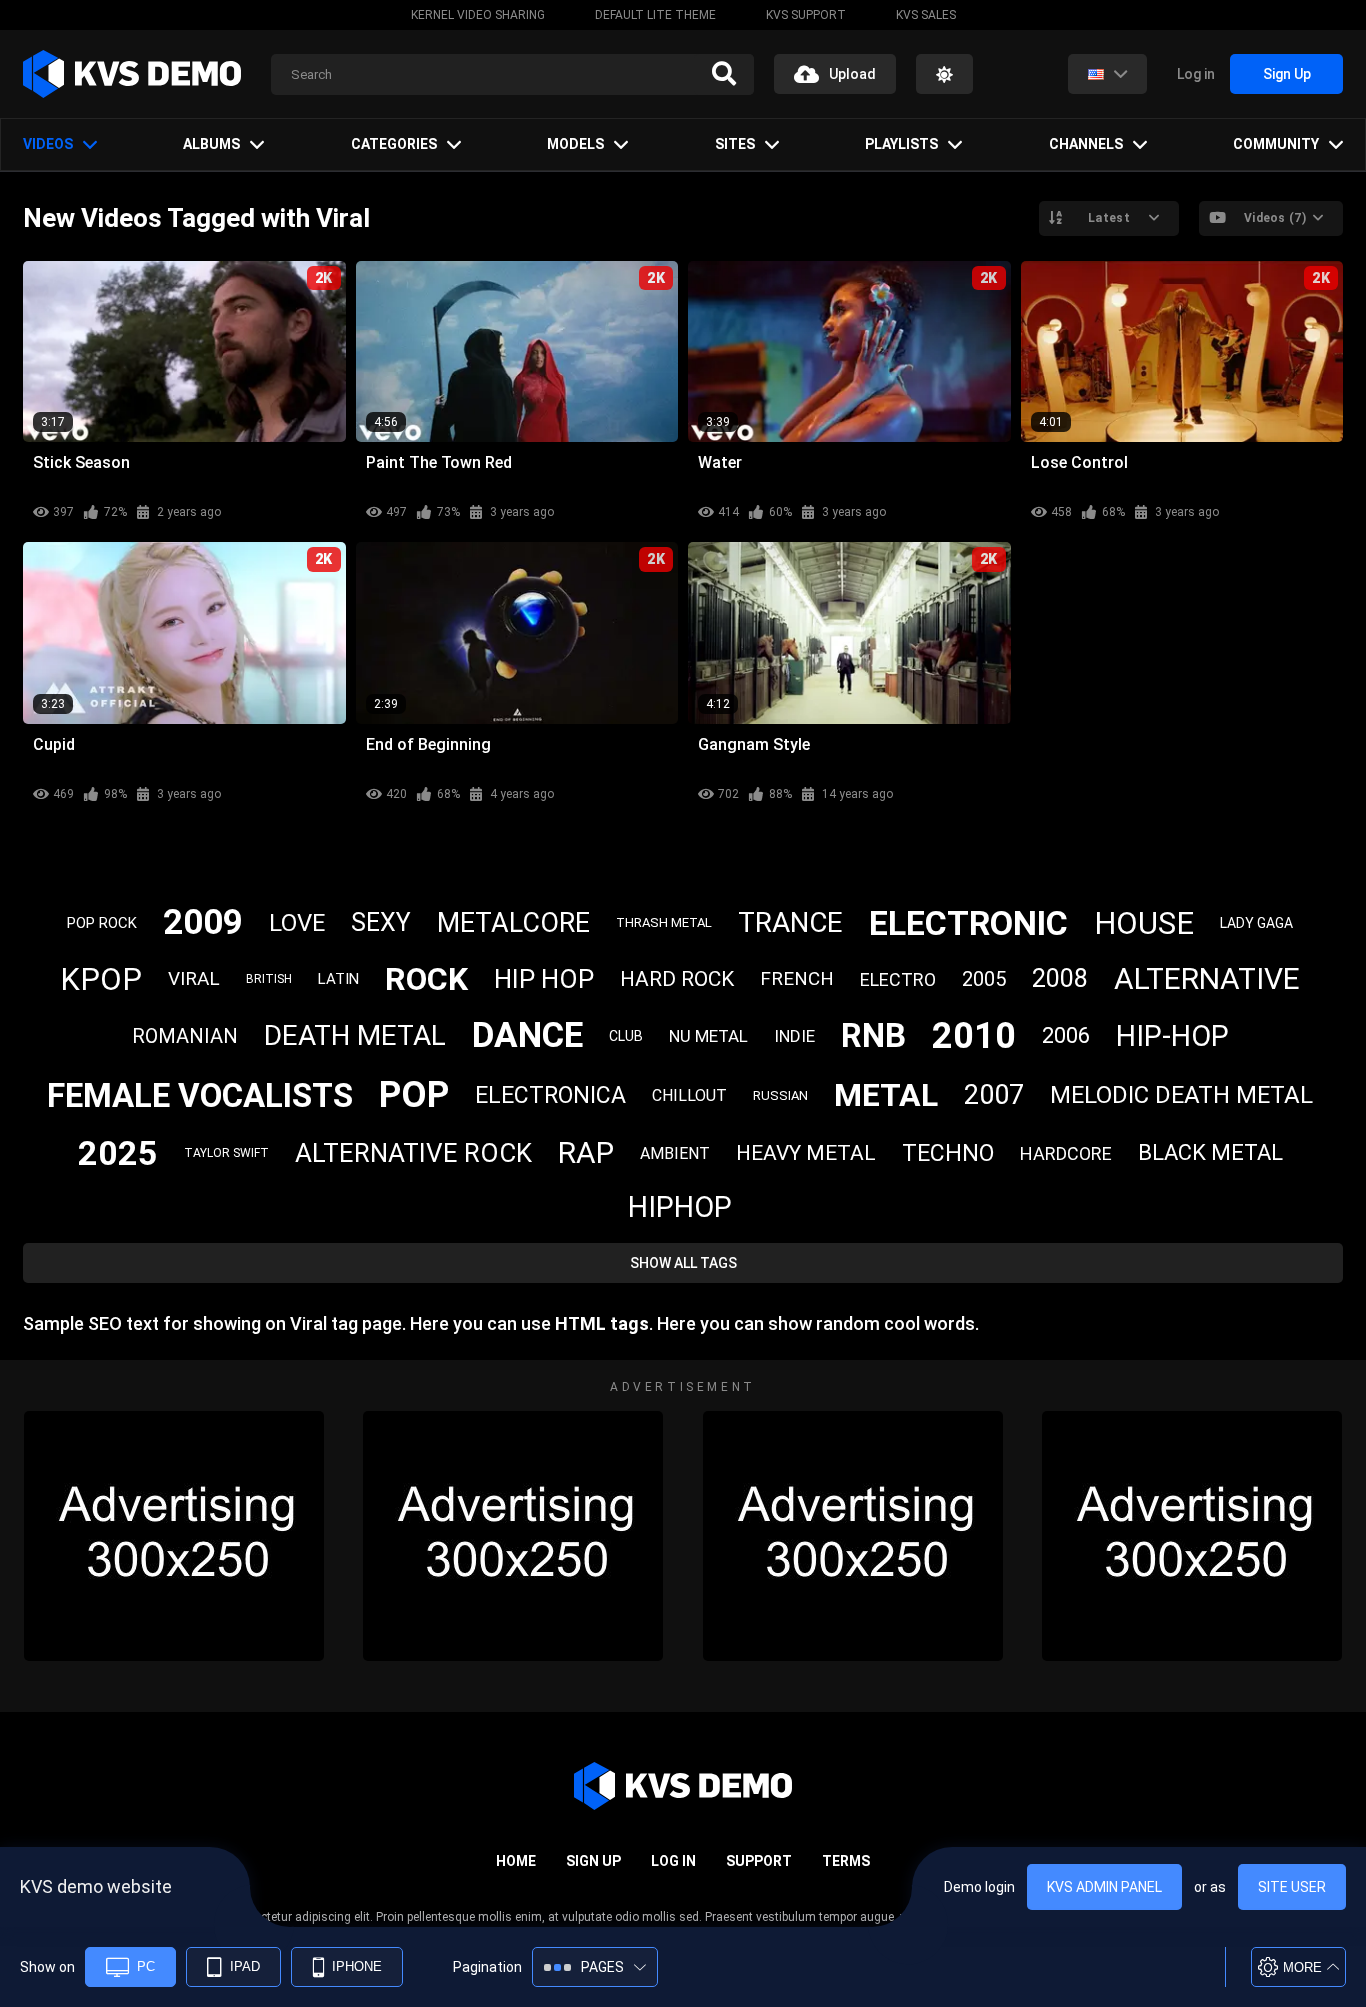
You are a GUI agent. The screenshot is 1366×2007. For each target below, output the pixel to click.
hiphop (680, 1207)
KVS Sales (926, 15)
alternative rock (413, 1153)
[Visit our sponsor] (174, 1536)
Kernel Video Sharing (478, 15)
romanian (185, 1036)
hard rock (677, 979)
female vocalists (200, 1095)
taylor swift (226, 1153)
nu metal (708, 1036)
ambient (675, 1153)
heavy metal (806, 1153)
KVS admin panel (1104, 1887)
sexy (381, 922)
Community (1276, 144)
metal (886, 1095)
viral (194, 978)
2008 (1060, 978)
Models (575, 144)
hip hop (544, 979)
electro (898, 979)
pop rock (102, 923)
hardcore (1066, 1153)
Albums (211, 144)
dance (527, 1035)
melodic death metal (1181, 1095)
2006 (1066, 1035)
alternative (1207, 978)
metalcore (513, 923)
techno (948, 1153)
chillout (689, 1095)
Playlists (901, 144)
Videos (48, 144)
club (626, 1036)
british (269, 979)
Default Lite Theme (655, 15)
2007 (994, 1095)
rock (426, 979)
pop (414, 1095)
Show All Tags (683, 1263)
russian (780, 1095)
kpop (101, 979)
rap (586, 1152)
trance (790, 922)
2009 (203, 922)
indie (794, 1036)
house (1144, 923)
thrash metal (664, 922)
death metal (355, 1035)
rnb (873, 1035)
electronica (550, 1095)
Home (516, 1861)
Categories (394, 144)
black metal (1210, 1152)
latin (338, 979)
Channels (1086, 144)
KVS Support (806, 15)
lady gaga (1256, 923)
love (297, 923)
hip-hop (1172, 1036)
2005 (984, 979)
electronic (968, 923)
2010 (974, 1036)
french (797, 978)
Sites (735, 144)
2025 (118, 1153)
